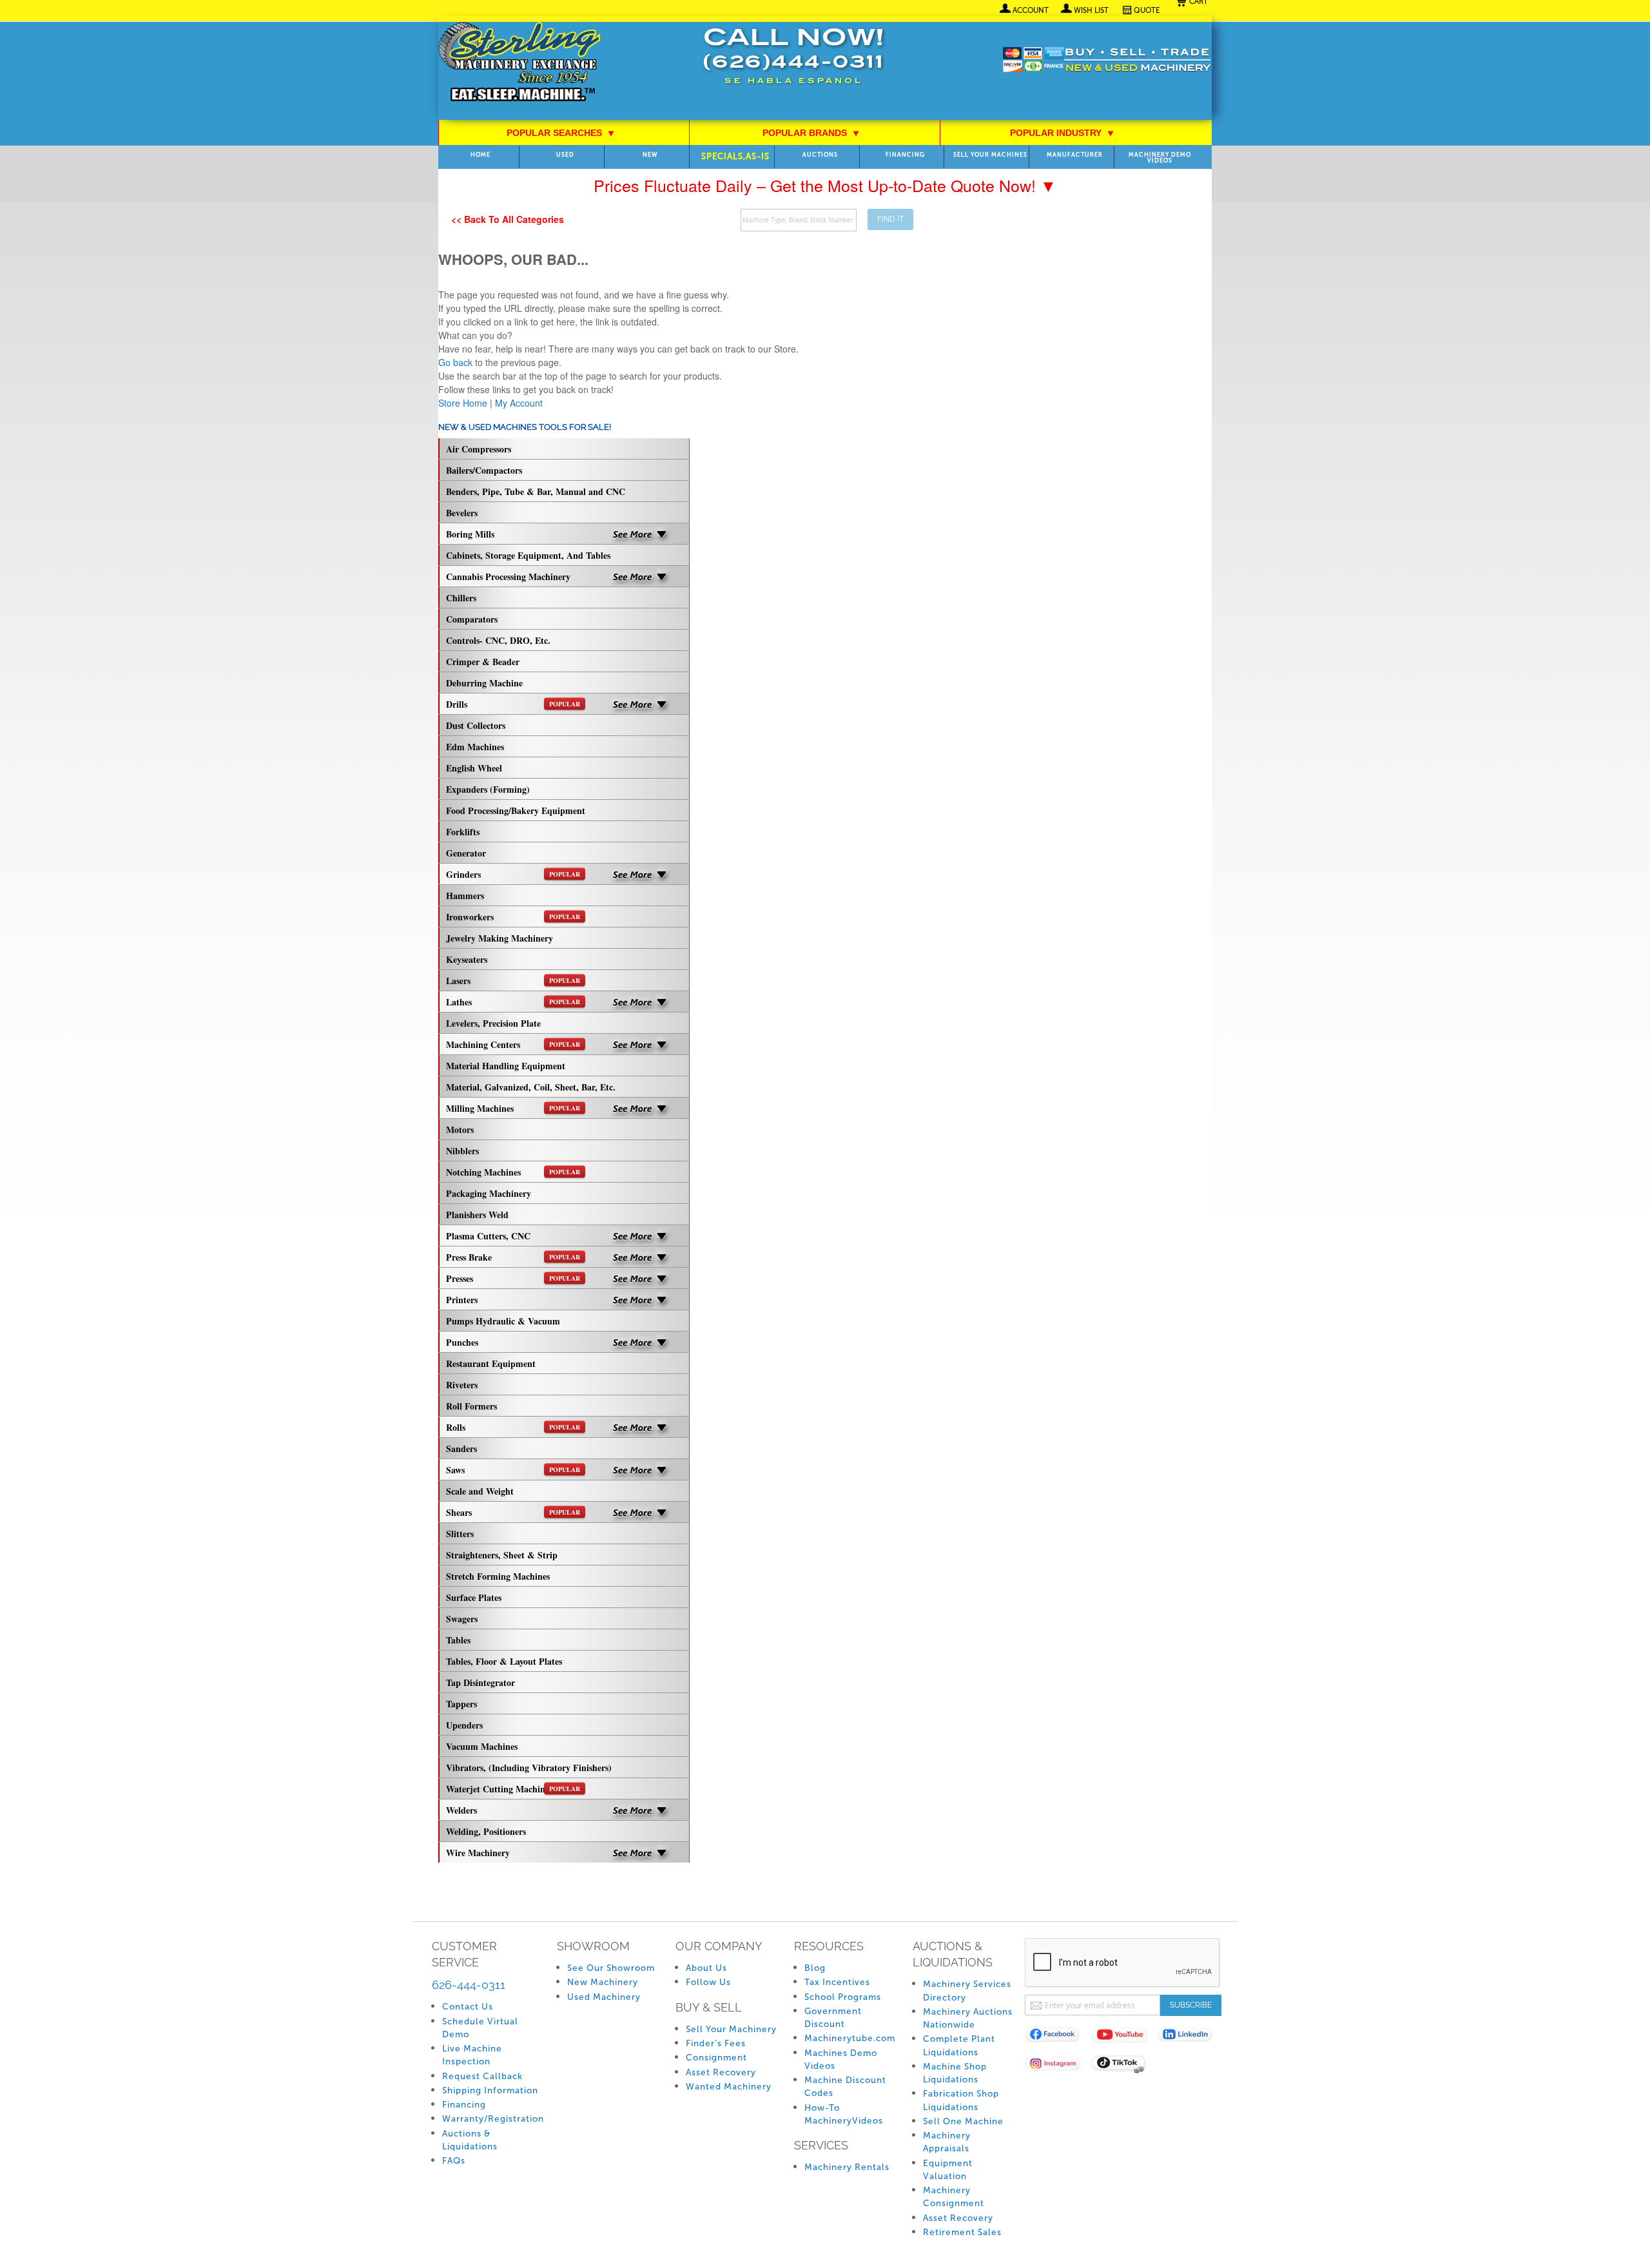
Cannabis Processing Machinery (508, 577)
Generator (466, 853)
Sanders (461, 1449)
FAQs (454, 2161)
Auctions (820, 155)
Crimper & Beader (483, 662)
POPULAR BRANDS (811, 133)
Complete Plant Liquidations (959, 2045)
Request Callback (482, 2076)
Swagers (462, 1619)
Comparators (472, 619)
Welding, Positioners (486, 1831)
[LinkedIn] (1191, 2037)
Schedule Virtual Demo (480, 2028)
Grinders (513, 874)
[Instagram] (1058, 2066)
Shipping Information (490, 2090)
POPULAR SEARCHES (561, 133)
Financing (905, 155)
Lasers (513, 981)
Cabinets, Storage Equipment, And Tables (528, 555)
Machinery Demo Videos (1160, 158)
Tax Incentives (837, 1982)
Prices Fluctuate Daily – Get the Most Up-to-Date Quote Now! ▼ (825, 185)
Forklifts (463, 832)
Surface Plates (474, 1597)
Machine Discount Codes (845, 2087)
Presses (513, 1278)
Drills (513, 704)
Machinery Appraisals (947, 2142)
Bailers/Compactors (484, 470)
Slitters (460, 1534)
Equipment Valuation (948, 2170)
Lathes (513, 1002)
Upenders (464, 1725)
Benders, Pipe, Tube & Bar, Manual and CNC (536, 491)
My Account (519, 403)
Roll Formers (471, 1406)
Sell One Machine (963, 2121)
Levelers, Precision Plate (493, 1023)
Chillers (461, 598)
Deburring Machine (484, 683)
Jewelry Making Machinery (500, 938)
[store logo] (519, 63)
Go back (455, 362)
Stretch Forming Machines (498, 1576)
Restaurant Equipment (491, 1363)
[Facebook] (1058, 2037)
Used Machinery (604, 1997)
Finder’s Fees (716, 2043)
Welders (461, 1810)
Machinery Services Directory (967, 1991)
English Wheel (474, 768)
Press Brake (513, 1257)
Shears (513, 1512)
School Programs (843, 1997)
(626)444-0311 (793, 63)
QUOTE (1147, 10)
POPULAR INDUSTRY (1062, 133)
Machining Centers (513, 1044)
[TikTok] (1124, 2066)
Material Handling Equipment (506, 1066)
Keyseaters (467, 959)
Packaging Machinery (489, 1193)
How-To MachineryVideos (844, 2114)
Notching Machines (513, 1172)
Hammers (465, 896)
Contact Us (468, 2007)
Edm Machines (475, 747)
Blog (815, 1968)
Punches (462, 1342)
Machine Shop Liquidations (955, 2073)
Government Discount (833, 2018)
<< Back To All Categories (508, 219)
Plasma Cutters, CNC (488, 1236)
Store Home (463, 403)
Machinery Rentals (847, 2167)
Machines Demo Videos (841, 2060)
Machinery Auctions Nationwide (968, 2018)
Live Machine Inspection (472, 2055)
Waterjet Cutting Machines (513, 1789)
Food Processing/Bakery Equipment (516, 810)
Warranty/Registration (493, 2119)
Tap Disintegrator (480, 1682)
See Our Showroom (611, 1968)
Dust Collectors (476, 725)
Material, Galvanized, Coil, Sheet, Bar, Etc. (531, 1087)
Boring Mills (470, 534)
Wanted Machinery (729, 2087)
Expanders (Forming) (488, 789)
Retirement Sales (962, 2232)
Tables (458, 1640)
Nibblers (462, 1151)
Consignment (716, 2058)
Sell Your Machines (990, 155)
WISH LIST (1091, 10)
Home (480, 155)
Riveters (462, 1385)
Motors (460, 1129)
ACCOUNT (1031, 10)
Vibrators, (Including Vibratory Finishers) (529, 1768)
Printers (462, 1300)
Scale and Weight (480, 1491)
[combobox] (799, 220)
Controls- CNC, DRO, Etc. (498, 640)
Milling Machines (513, 1108)
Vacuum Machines (482, 1746)
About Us (706, 1968)
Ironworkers (513, 917)
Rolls (513, 1427)
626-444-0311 (469, 1985)
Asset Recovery (721, 2072)
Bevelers (462, 513)
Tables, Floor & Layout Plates (504, 1661)
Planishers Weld (477, 1215)
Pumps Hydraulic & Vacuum (503, 1321)
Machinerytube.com (850, 2038)
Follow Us (708, 1982)
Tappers (461, 1704)
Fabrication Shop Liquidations (961, 2100)
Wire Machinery (478, 1853)
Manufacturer (1075, 155)
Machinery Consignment (954, 2197)
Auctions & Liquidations (470, 2140)
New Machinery (603, 1982)
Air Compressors (479, 449)
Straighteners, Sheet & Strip (502, 1555)
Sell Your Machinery (731, 2029)
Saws (513, 1470)
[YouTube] (1124, 2037)
